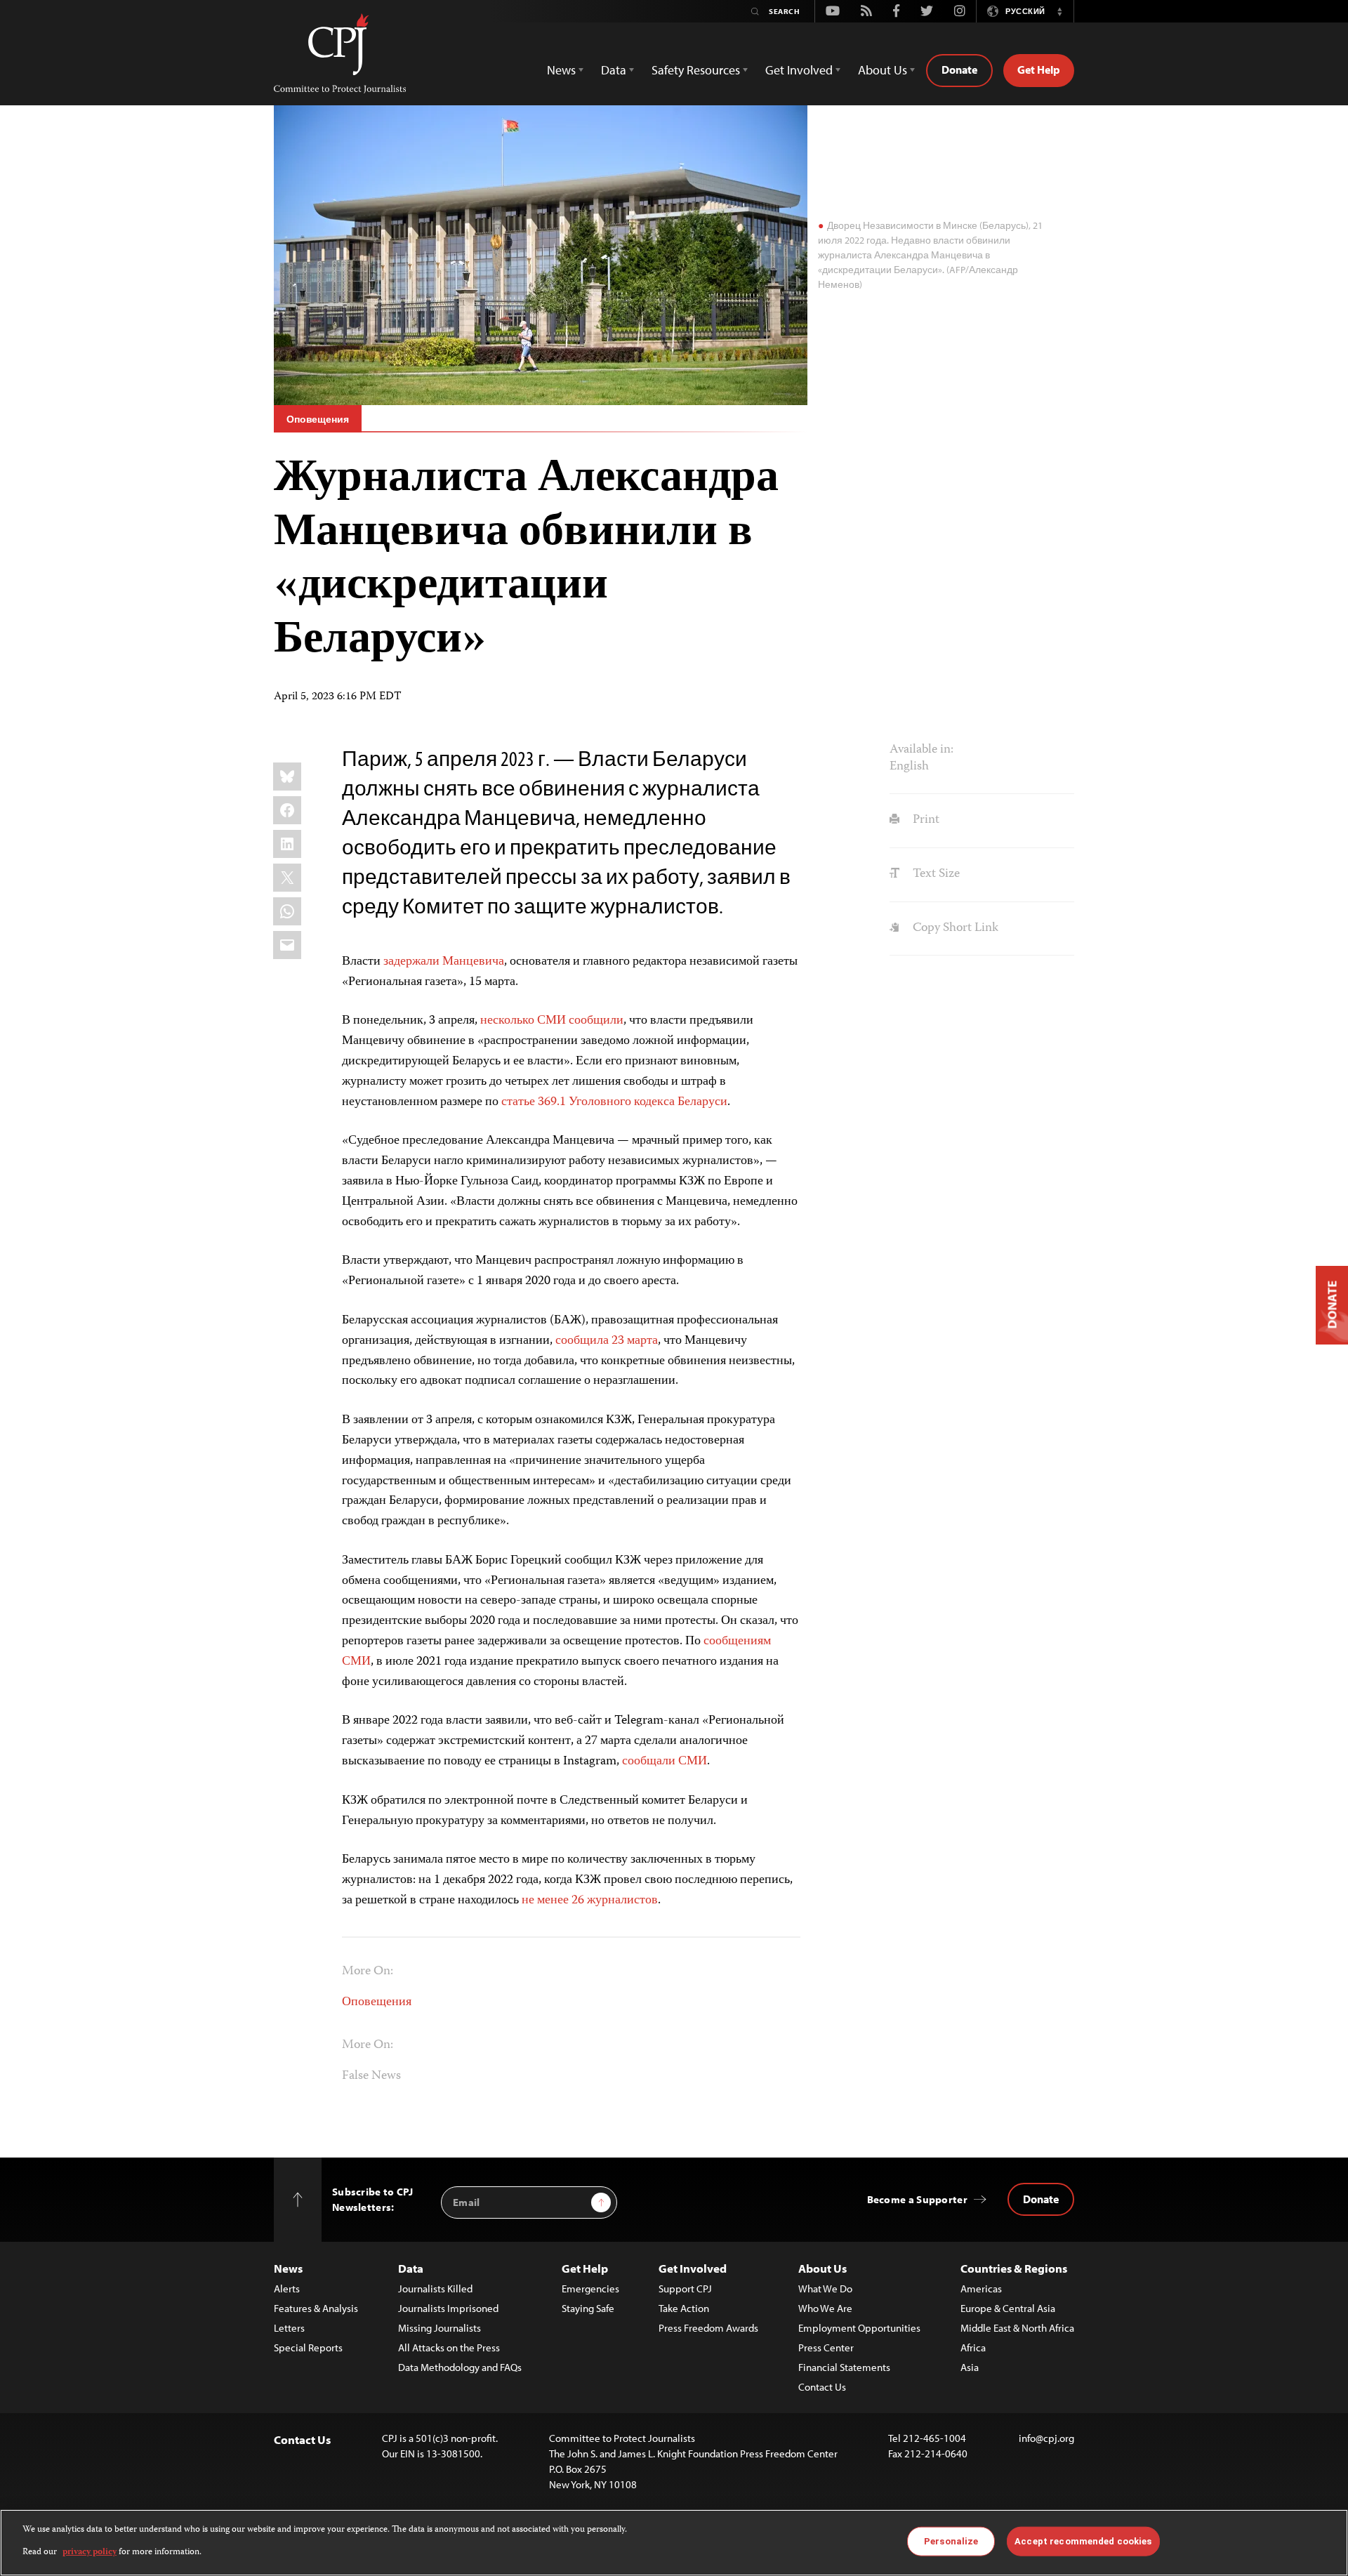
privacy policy (90, 2552)
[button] (1059, 11)
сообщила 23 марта (607, 1341)
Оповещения (318, 419)
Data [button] (614, 70)
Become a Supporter (917, 2199)
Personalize (951, 2541)
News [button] (561, 70)
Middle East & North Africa (1017, 2328)
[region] (674, 2543)
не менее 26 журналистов (590, 1901)
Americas (981, 2288)
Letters (289, 2328)
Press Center (826, 2347)
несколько (507, 1021)
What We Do (825, 2288)
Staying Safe (588, 2308)
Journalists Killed (435, 2288)
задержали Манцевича (444, 962)
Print (924, 820)
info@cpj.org (1046, 2438)
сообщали (649, 1762)
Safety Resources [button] (696, 70)
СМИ (551, 1021)
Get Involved (693, 2268)
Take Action (684, 2308)
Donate (959, 70)
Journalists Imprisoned (448, 2308)
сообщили (596, 1021)
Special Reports (308, 2347)
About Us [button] (883, 70)
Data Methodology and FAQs (460, 2367)
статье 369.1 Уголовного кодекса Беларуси (614, 1102)
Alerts (287, 2288)
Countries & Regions (1014, 2268)
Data (411, 2268)
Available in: (921, 750)
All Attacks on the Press (449, 2347)
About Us (822, 2268)
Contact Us (822, 2387)
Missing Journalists (440, 2328)
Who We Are (825, 2308)
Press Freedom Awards (708, 2328)
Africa (973, 2347)
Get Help (1039, 70)
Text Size (934, 874)
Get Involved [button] (799, 70)
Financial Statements (844, 2367)
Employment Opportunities (859, 2328)
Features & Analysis (316, 2308)
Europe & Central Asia (1008, 2308)
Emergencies (590, 2288)
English (909, 767)
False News (371, 2076)
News (288, 2268)
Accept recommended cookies (1083, 2541)
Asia (970, 2367)
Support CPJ (685, 2288)
